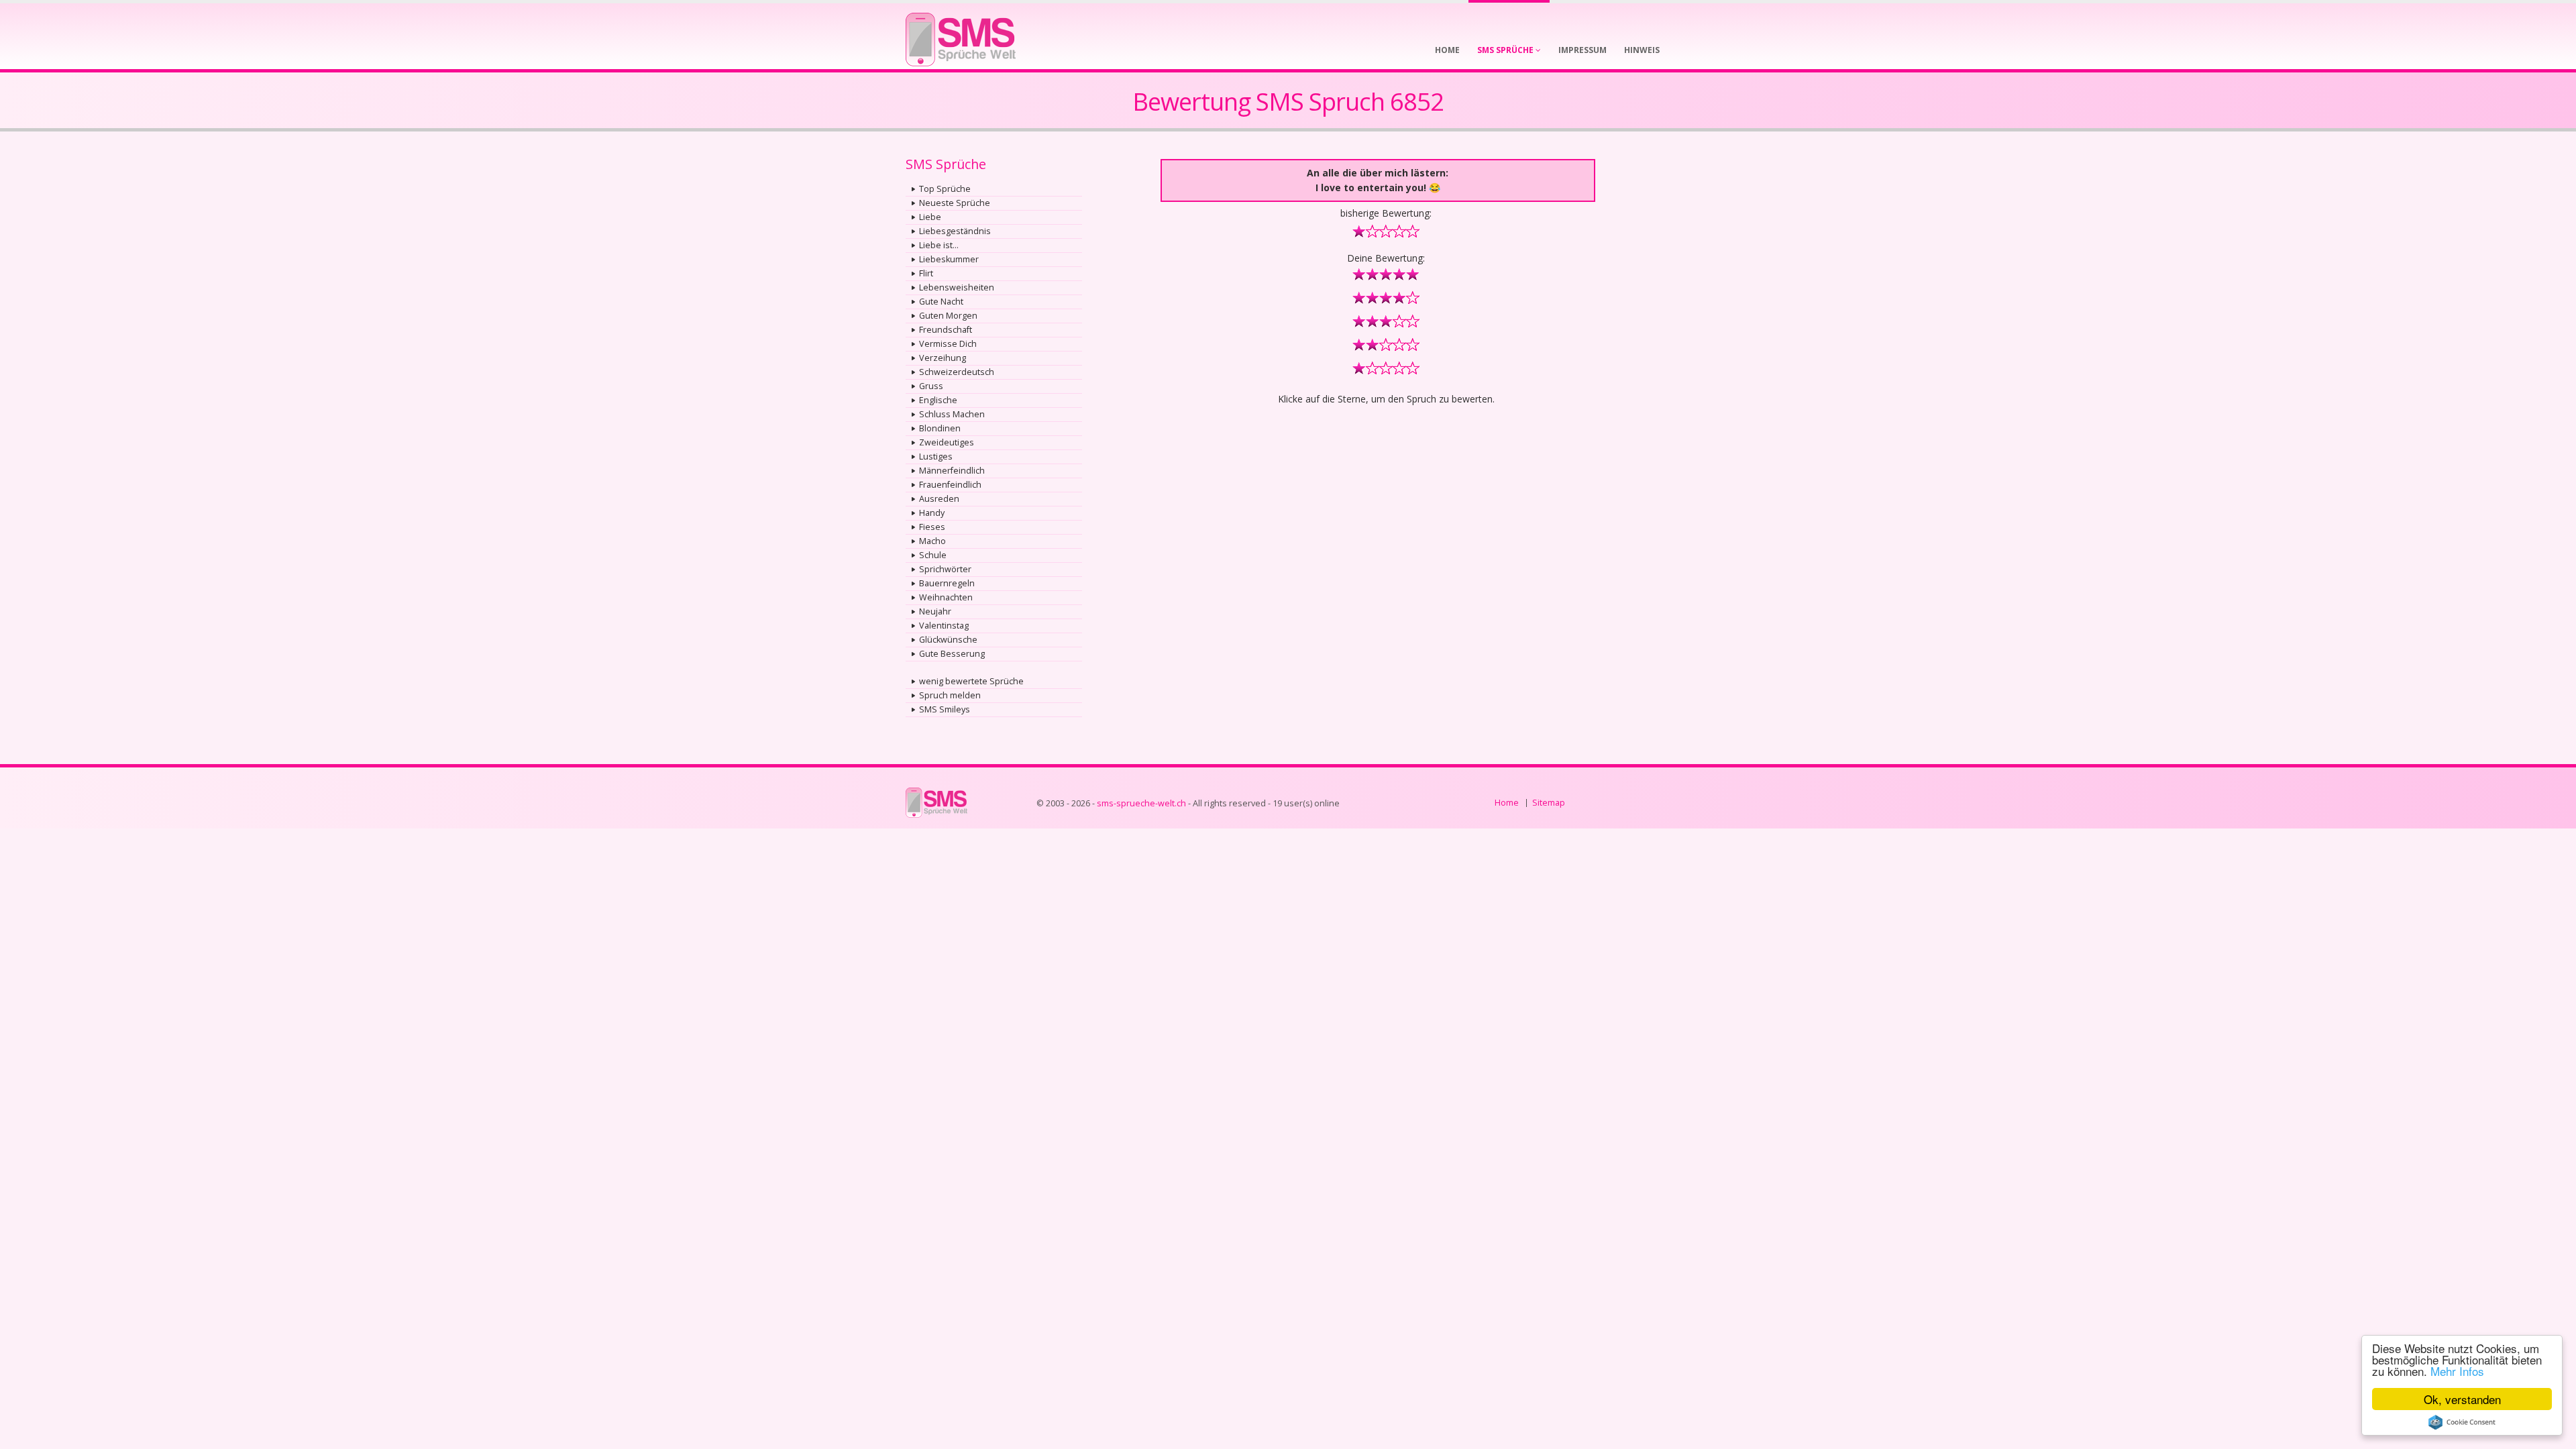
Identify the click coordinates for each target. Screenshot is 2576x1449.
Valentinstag (944, 626)
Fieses (932, 527)
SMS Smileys (945, 709)
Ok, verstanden (2462, 1399)
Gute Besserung (952, 654)
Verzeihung (943, 358)
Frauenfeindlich (950, 485)
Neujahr (935, 611)
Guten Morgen (948, 316)
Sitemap (1549, 803)
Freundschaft (946, 330)
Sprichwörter (945, 569)
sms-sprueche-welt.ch (1141, 803)
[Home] (961, 35)
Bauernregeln (947, 583)
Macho (932, 541)
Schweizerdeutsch (957, 372)
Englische (938, 400)
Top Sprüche (945, 189)
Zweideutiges (947, 442)
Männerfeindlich (952, 471)
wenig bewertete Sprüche (971, 681)
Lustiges (936, 457)
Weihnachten (946, 597)
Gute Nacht (941, 302)
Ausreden (939, 499)
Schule (933, 555)
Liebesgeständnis (955, 231)
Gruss (931, 386)
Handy (932, 513)
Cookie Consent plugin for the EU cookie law (2462, 1422)
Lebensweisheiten (957, 287)
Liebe (930, 217)
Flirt (926, 273)
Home (1507, 803)
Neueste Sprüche (955, 203)
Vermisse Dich (948, 344)
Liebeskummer (949, 259)
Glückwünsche (948, 640)
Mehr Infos (2457, 1371)
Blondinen (940, 428)
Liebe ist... (939, 245)
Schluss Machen (952, 414)
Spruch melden (950, 695)
